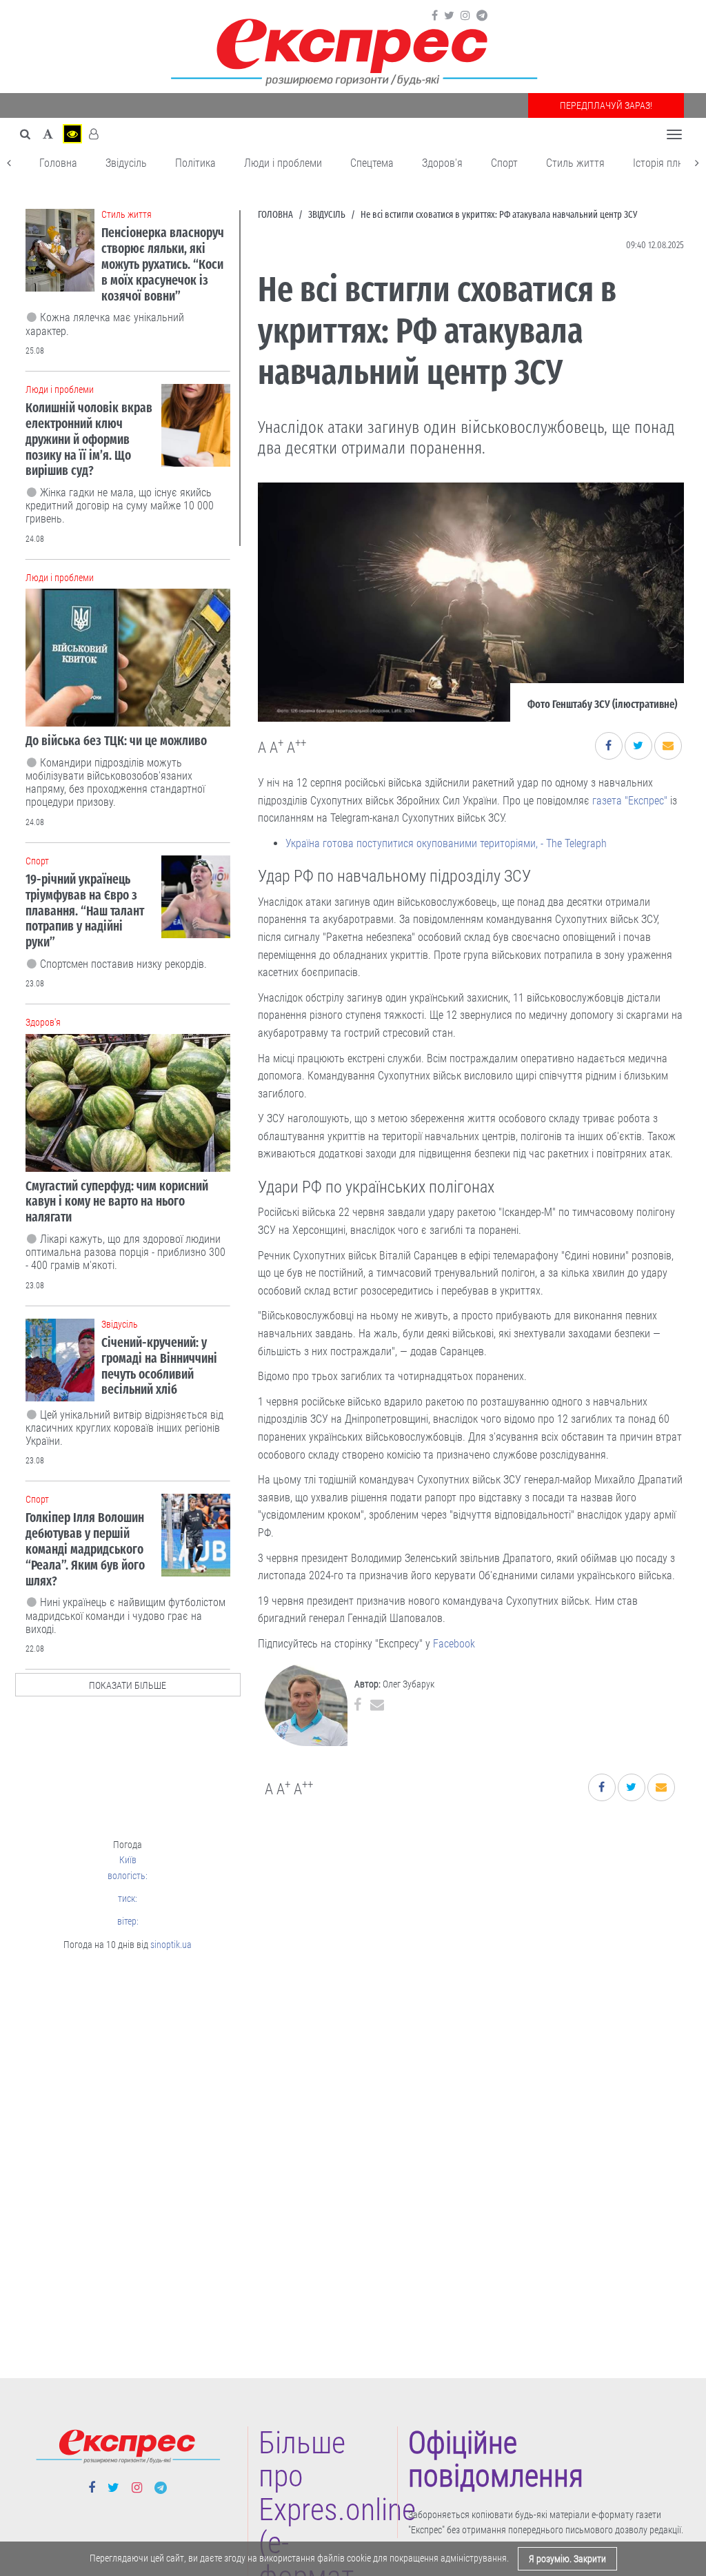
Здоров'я (442, 163)
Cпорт (504, 163)
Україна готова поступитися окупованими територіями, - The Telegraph (446, 843)
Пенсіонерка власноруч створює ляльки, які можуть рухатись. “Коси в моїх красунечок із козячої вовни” (163, 264)
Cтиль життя (575, 163)
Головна (58, 163)
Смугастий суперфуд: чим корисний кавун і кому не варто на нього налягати (117, 1202)
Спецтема (372, 163)
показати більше (128, 1685)
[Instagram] (465, 16)
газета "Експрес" (630, 801)
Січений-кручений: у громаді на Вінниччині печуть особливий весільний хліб (159, 1366)
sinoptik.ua (171, 1945)
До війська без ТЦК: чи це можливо (116, 741)
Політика (195, 163)
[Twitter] (449, 16)
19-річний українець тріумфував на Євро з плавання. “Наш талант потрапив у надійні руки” (85, 911)
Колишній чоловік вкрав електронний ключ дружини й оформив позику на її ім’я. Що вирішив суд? (89, 439)
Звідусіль (126, 163)
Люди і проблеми (283, 163)
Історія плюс (662, 163)
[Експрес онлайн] (353, 50)
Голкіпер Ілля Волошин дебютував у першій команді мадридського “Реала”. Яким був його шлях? (85, 1549)
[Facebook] (435, 16)
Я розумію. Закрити (567, 2559)
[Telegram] (482, 16)
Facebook (454, 1644)
